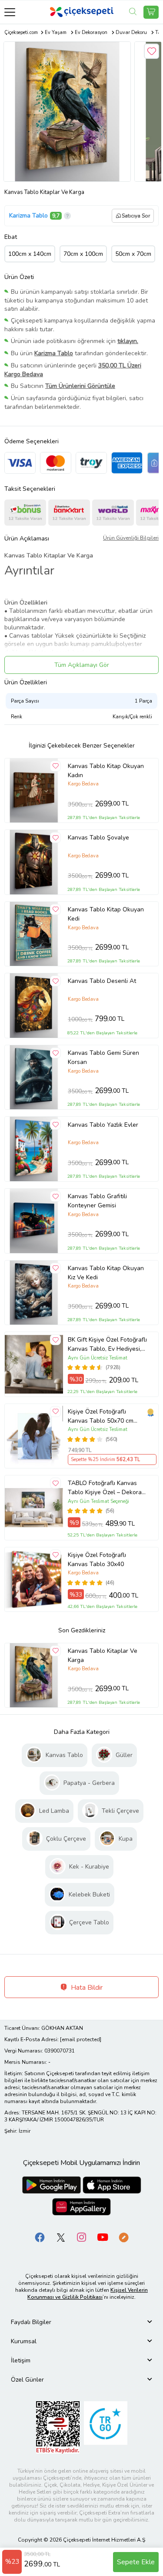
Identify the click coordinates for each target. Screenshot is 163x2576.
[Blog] (123, 2237)
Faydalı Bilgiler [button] (31, 2322)
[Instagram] (82, 2237)
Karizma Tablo (28, 216)
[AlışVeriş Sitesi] (151, 12)
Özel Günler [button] (27, 2380)
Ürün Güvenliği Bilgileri (131, 538)
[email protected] (81, 2039)
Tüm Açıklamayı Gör (82, 665)
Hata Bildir (86, 1988)
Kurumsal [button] (24, 2341)
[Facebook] (40, 2237)
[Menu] (10, 12)
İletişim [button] (21, 2360)
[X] (61, 2237)
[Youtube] (103, 2237)
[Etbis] (58, 2427)
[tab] (81, 2322)
